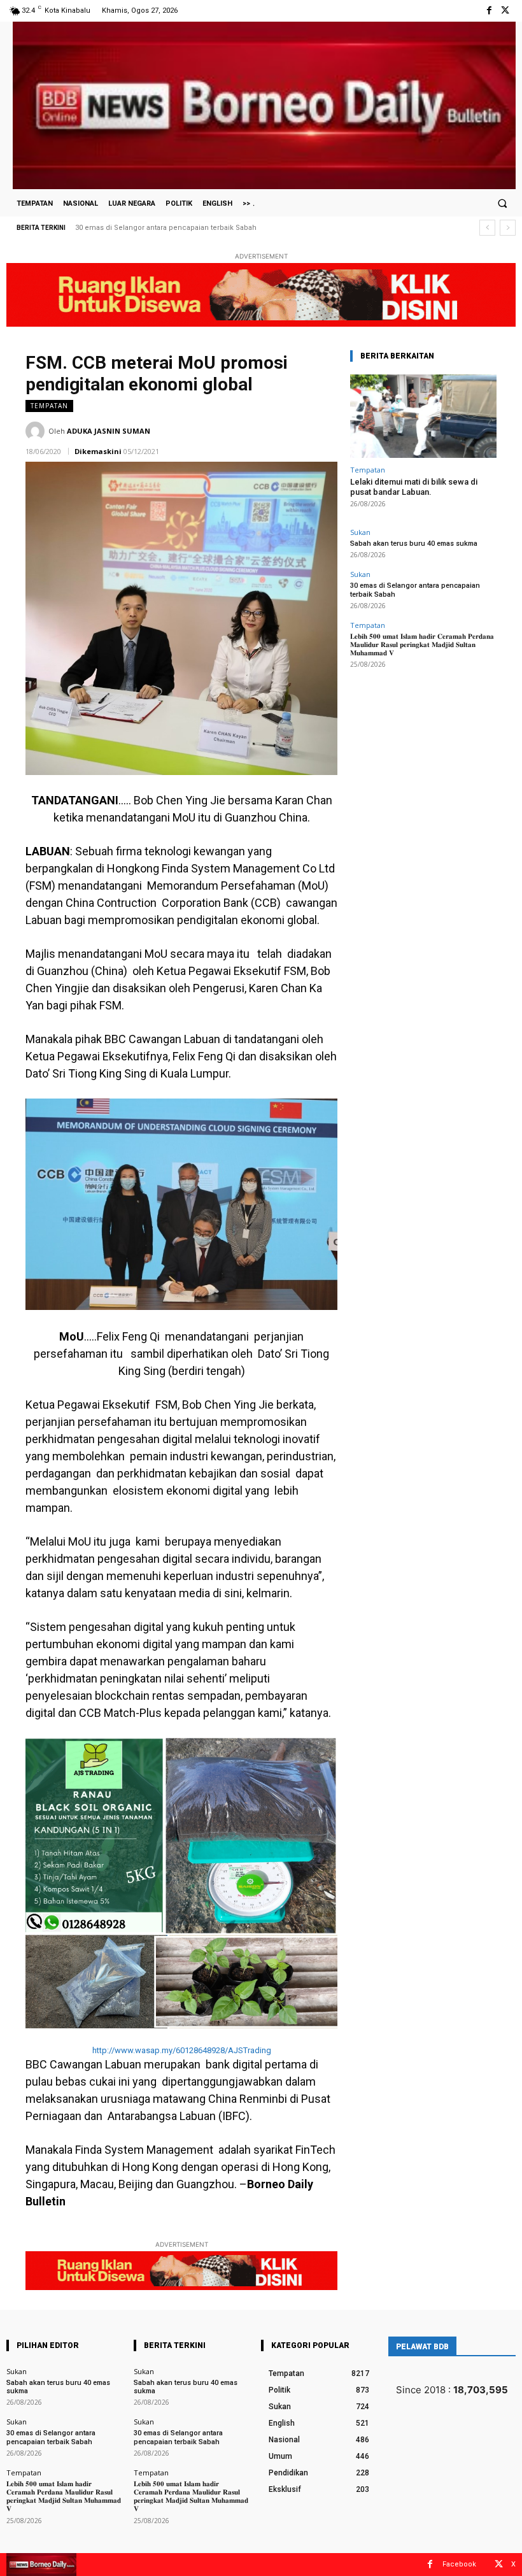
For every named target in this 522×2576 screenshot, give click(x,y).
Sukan (360, 532)
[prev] (487, 228)
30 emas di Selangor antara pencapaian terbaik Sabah (51, 2437)
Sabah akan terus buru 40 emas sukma (414, 544)
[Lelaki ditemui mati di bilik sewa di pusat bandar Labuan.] (423, 416)
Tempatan (49, 406)
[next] (508, 228)
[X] (505, 11)
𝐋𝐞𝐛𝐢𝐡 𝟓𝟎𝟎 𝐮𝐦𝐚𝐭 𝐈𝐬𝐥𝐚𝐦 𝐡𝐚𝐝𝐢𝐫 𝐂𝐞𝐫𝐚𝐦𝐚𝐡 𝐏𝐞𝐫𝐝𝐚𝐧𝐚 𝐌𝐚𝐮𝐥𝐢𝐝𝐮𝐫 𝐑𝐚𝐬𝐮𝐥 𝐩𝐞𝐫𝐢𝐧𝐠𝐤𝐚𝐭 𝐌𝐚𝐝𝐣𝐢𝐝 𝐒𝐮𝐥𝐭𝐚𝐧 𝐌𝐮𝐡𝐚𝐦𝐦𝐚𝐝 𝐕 (234, 228)
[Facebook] (489, 11)
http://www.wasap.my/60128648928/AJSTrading (182, 2050)
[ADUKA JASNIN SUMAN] (37, 431)
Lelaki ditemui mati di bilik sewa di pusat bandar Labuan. (414, 487)
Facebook (459, 2564)
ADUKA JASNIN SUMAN (109, 431)
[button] (502, 203)
